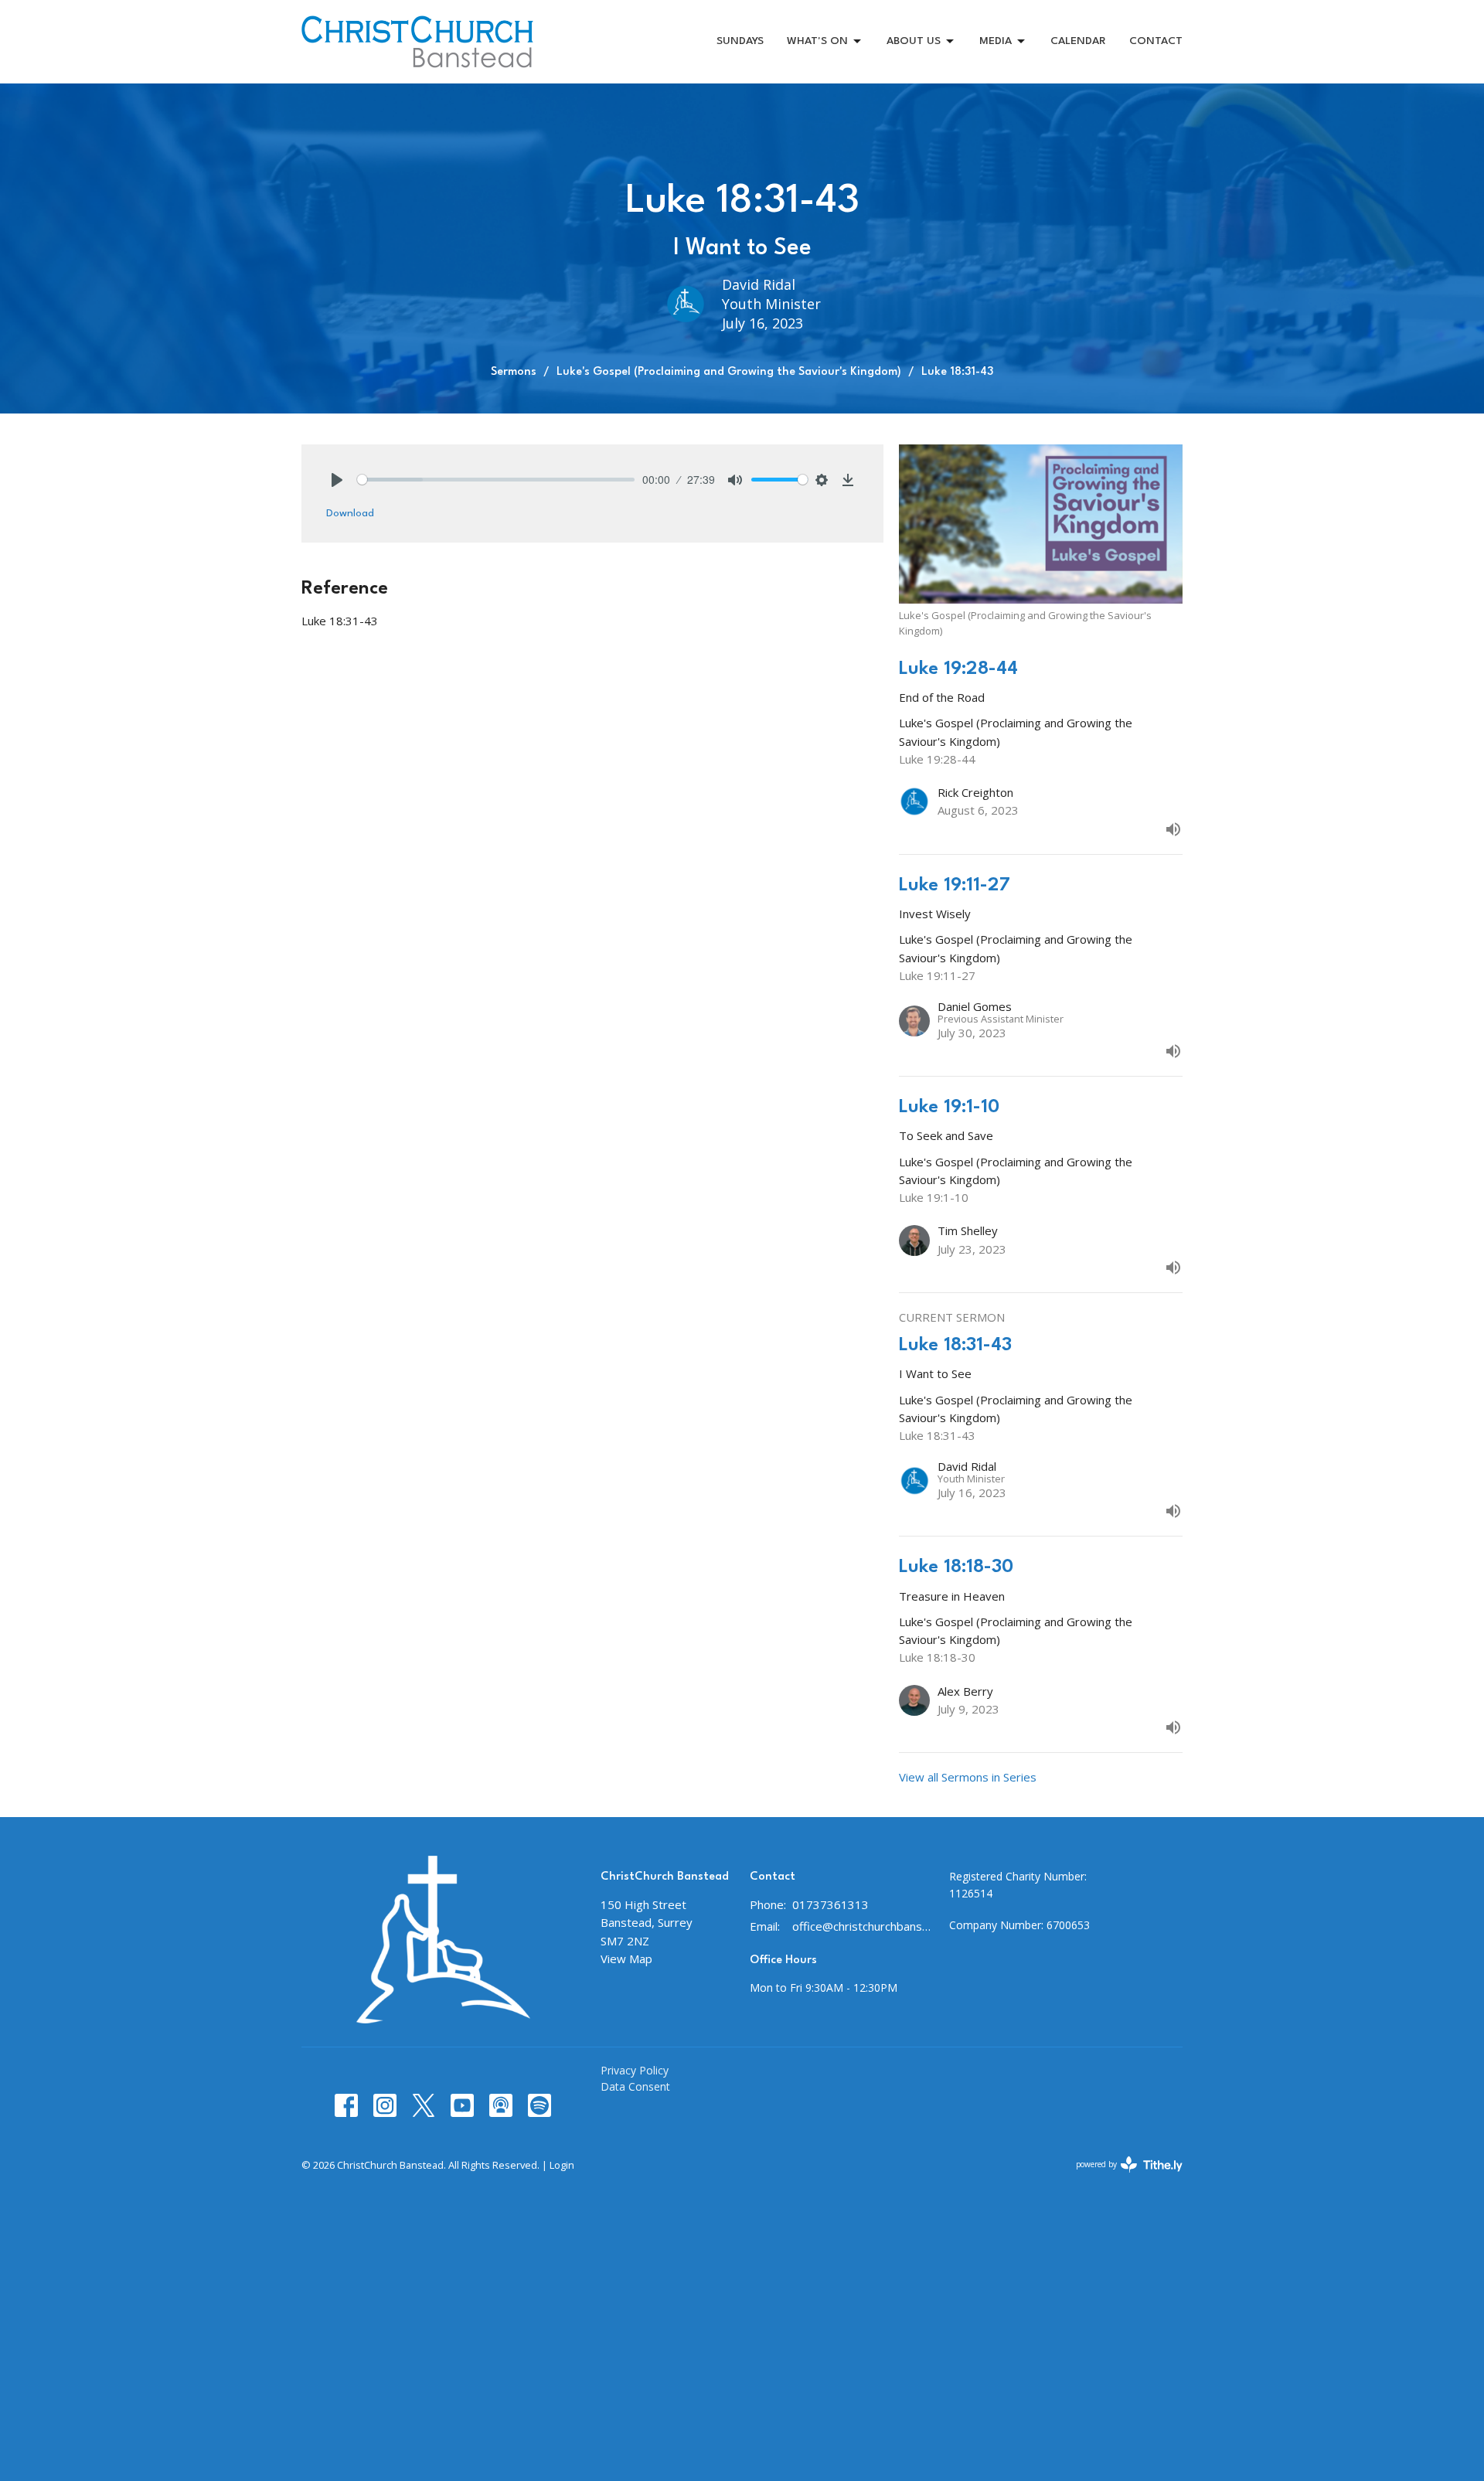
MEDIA (996, 41)
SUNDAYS (740, 41)
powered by (1121, 2177)
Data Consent (635, 2086)
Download (350, 513)
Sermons (514, 372)
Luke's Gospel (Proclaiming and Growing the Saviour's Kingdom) (729, 372)
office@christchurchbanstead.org (863, 1926)
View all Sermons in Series (968, 1777)
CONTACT (1156, 41)
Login (562, 2165)
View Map (626, 1959)
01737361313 (830, 1904)
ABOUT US (914, 41)
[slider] (496, 480)
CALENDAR (1078, 41)
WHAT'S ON (817, 41)
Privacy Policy (635, 2070)
